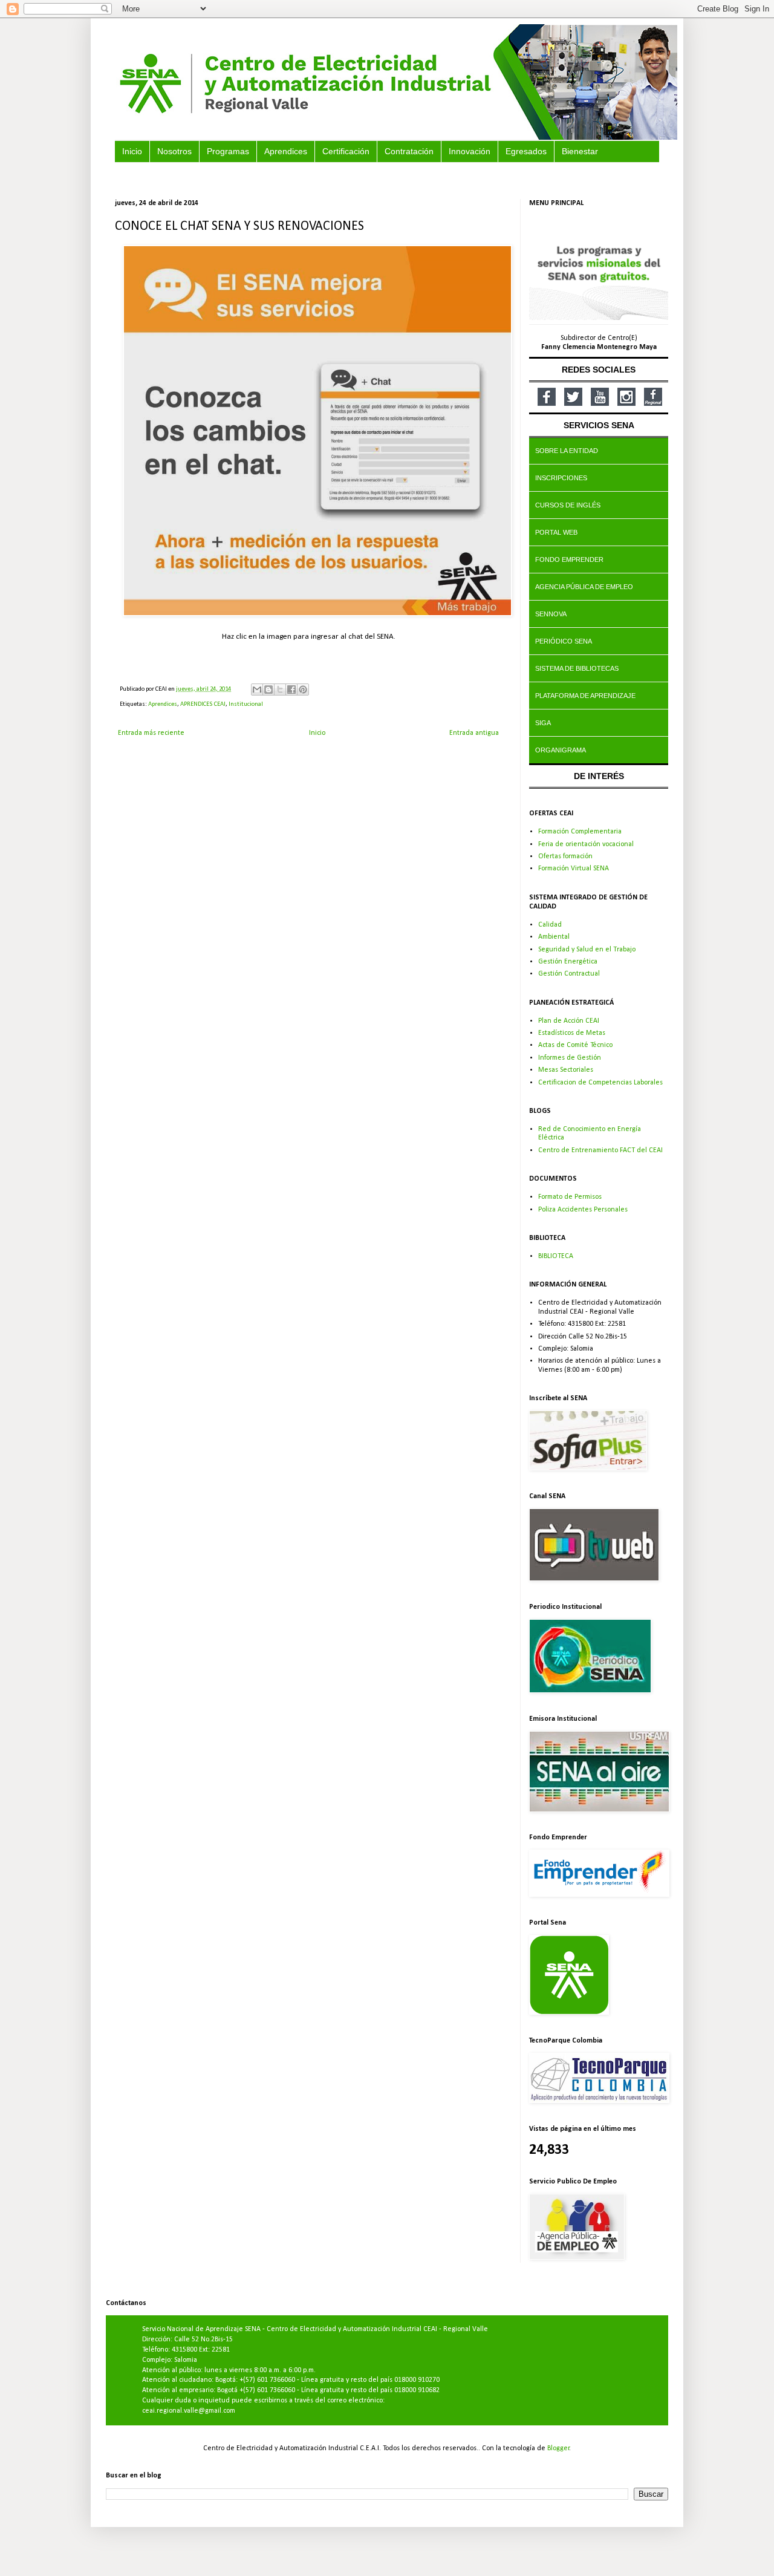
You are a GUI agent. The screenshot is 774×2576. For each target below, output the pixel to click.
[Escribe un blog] (268, 690)
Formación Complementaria (580, 832)
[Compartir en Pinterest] (303, 690)
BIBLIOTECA (556, 1256)
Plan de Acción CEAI (569, 1021)
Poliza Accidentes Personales (583, 1210)
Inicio (317, 733)
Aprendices (163, 704)
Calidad (550, 925)
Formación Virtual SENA (574, 869)
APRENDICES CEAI (203, 704)
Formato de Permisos (570, 1197)
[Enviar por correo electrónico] (257, 690)
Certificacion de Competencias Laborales (600, 1083)
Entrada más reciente (151, 733)
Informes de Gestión (570, 1058)
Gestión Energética (568, 962)
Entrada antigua (474, 733)
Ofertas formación (565, 856)
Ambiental (554, 937)
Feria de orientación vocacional (586, 844)
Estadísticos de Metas (572, 1033)
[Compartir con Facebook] (291, 690)
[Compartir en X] (280, 690)
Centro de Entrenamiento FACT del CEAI (600, 1150)
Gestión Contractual (569, 974)
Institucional (246, 704)
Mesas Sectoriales (566, 1070)
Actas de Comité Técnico (575, 1045)
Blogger (558, 2448)
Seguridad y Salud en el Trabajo (587, 950)
